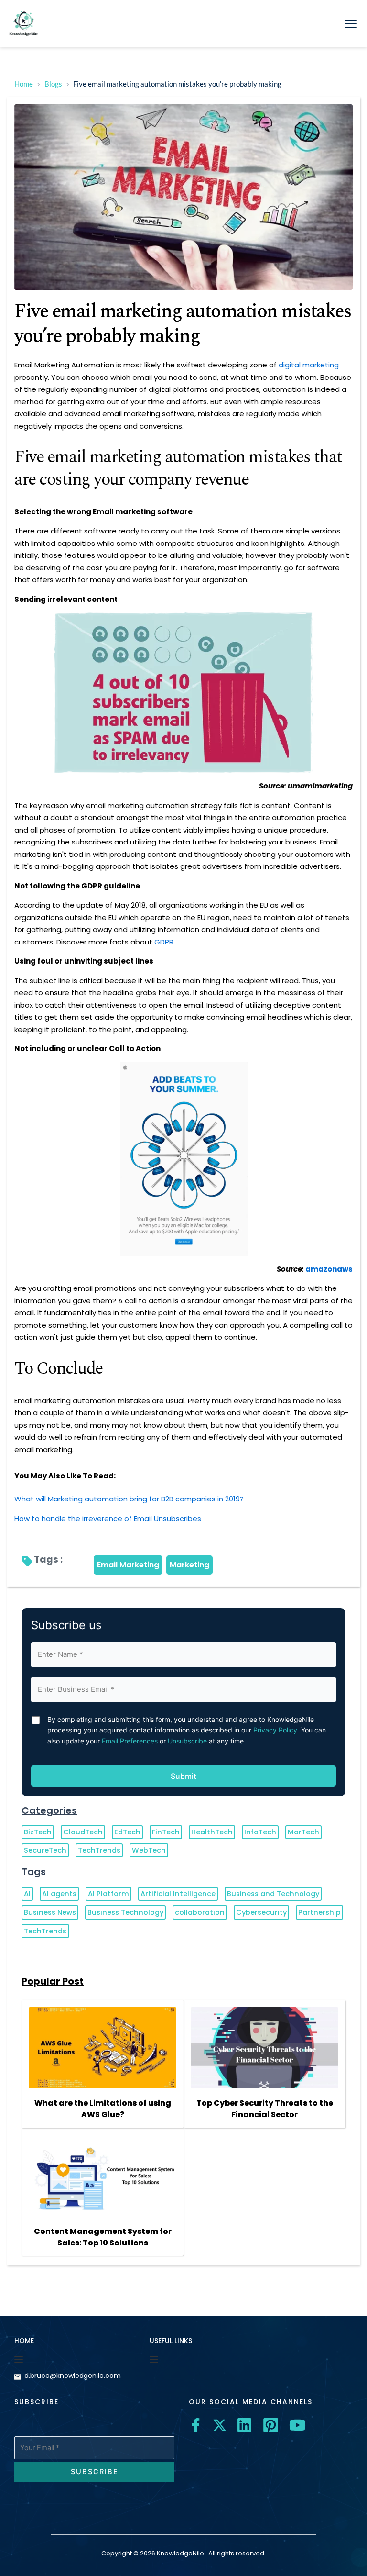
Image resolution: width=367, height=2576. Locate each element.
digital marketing (309, 365)
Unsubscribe (187, 1741)
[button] (351, 24)
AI (27, 1894)
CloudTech (83, 1832)
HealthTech (212, 1832)
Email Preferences (130, 1741)
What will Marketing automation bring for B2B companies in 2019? (129, 1499)
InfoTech (260, 1832)
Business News (50, 1912)
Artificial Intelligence (178, 1894)
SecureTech (45, 1850)
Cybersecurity (261, 1912)
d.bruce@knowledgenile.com (73, 2376)
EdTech (127, 1832)
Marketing (189, 1565)
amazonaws (329, 1269)
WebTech (149, 1850)
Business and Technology (273, 1894)
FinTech (166, 1832)
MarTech (303, 1832)
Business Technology (125, 1912)
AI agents (59, 1894)
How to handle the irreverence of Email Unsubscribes (108, 1518)
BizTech (38, 1832)
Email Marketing (128, 1565)
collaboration (200, 1912)
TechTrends (99, 1850)
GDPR (164, 942)
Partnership (319, 1912)
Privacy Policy (275, 1730)
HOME (24, 2341)
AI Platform (108, 1894)
